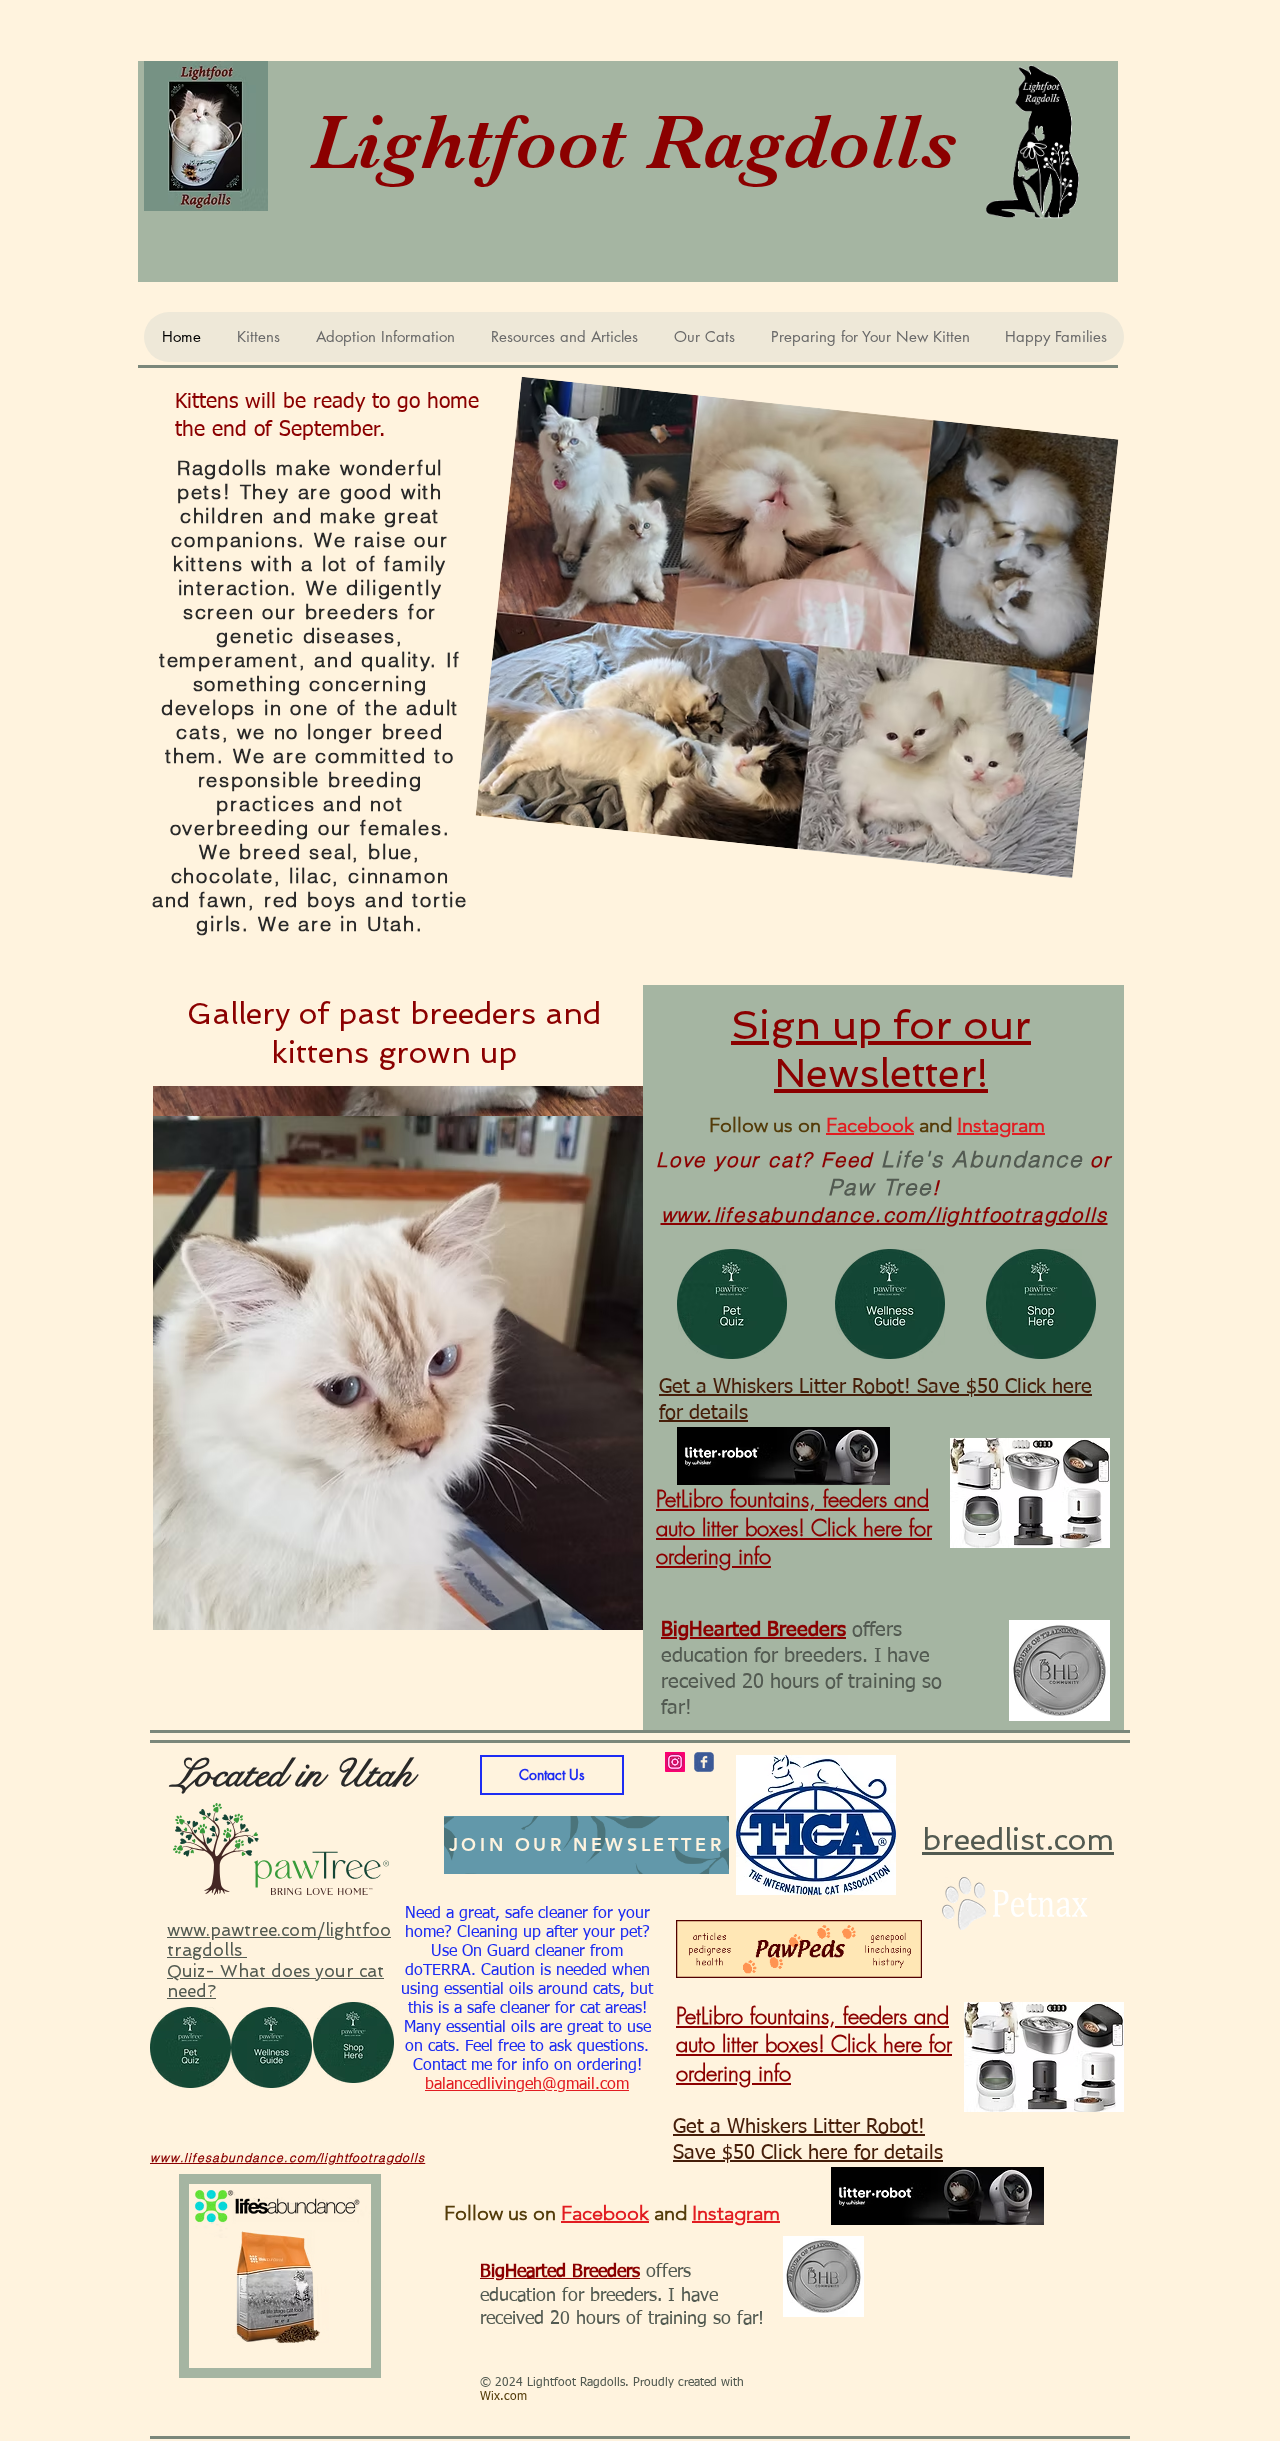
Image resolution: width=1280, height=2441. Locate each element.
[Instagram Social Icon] (675, 1762)
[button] (398, 1358)
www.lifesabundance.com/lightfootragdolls (884, 1214)
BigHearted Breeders (753, 1630)
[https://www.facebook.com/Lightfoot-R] (704, 1762)
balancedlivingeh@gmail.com (527, 2085)
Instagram (1001, 1125)
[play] (587, 1612)
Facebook (870, 1125)
